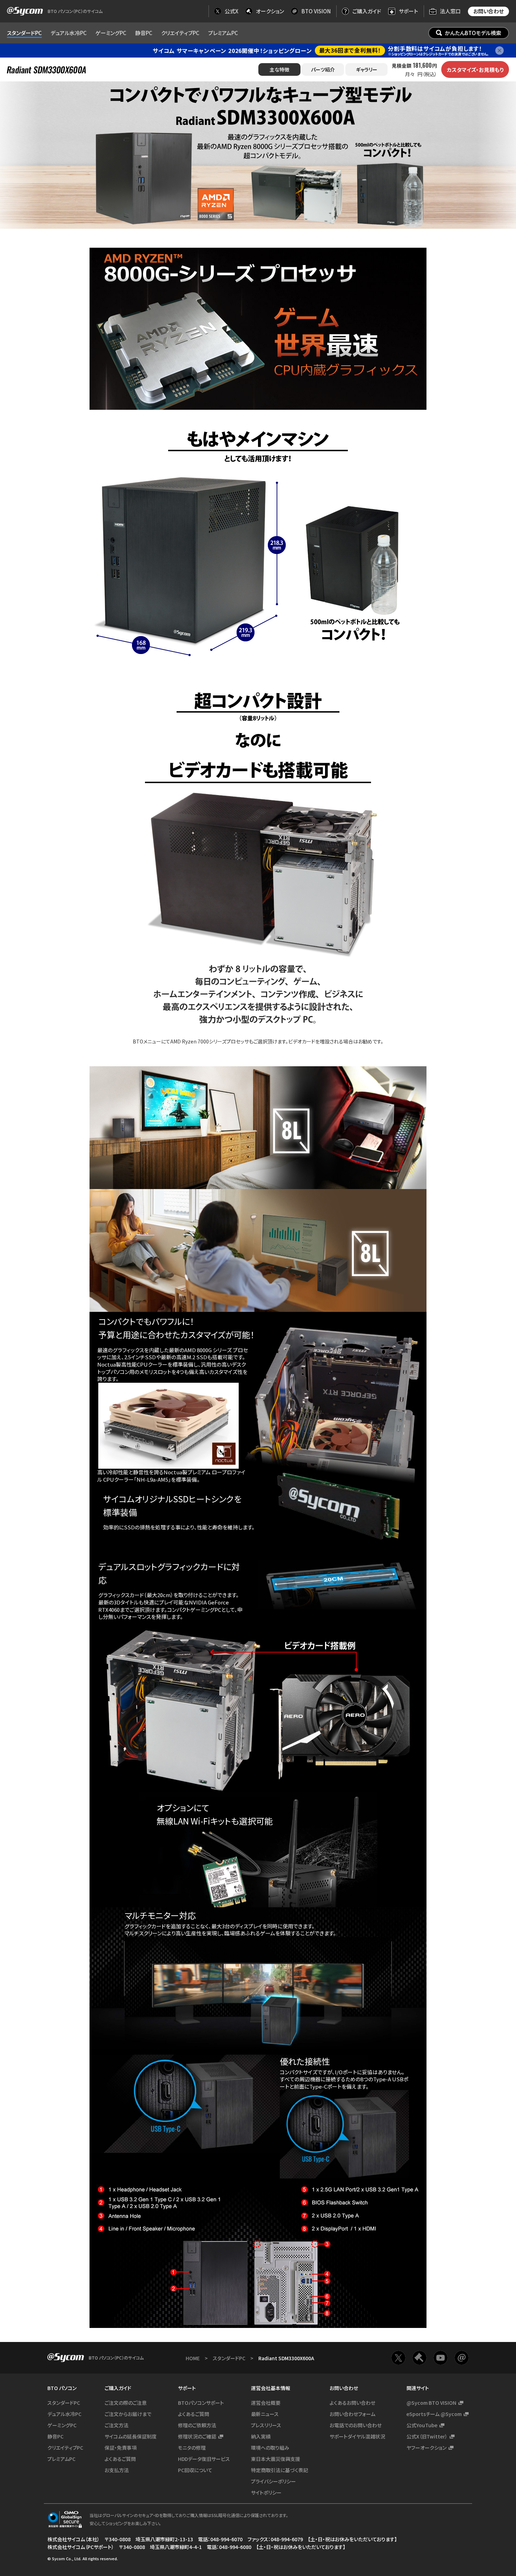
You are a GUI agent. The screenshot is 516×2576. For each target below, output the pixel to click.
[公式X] (398, 2358)
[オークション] (419, 2358)
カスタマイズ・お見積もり (475, 70)
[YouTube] (441, 2358)
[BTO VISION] (462, 2358)
